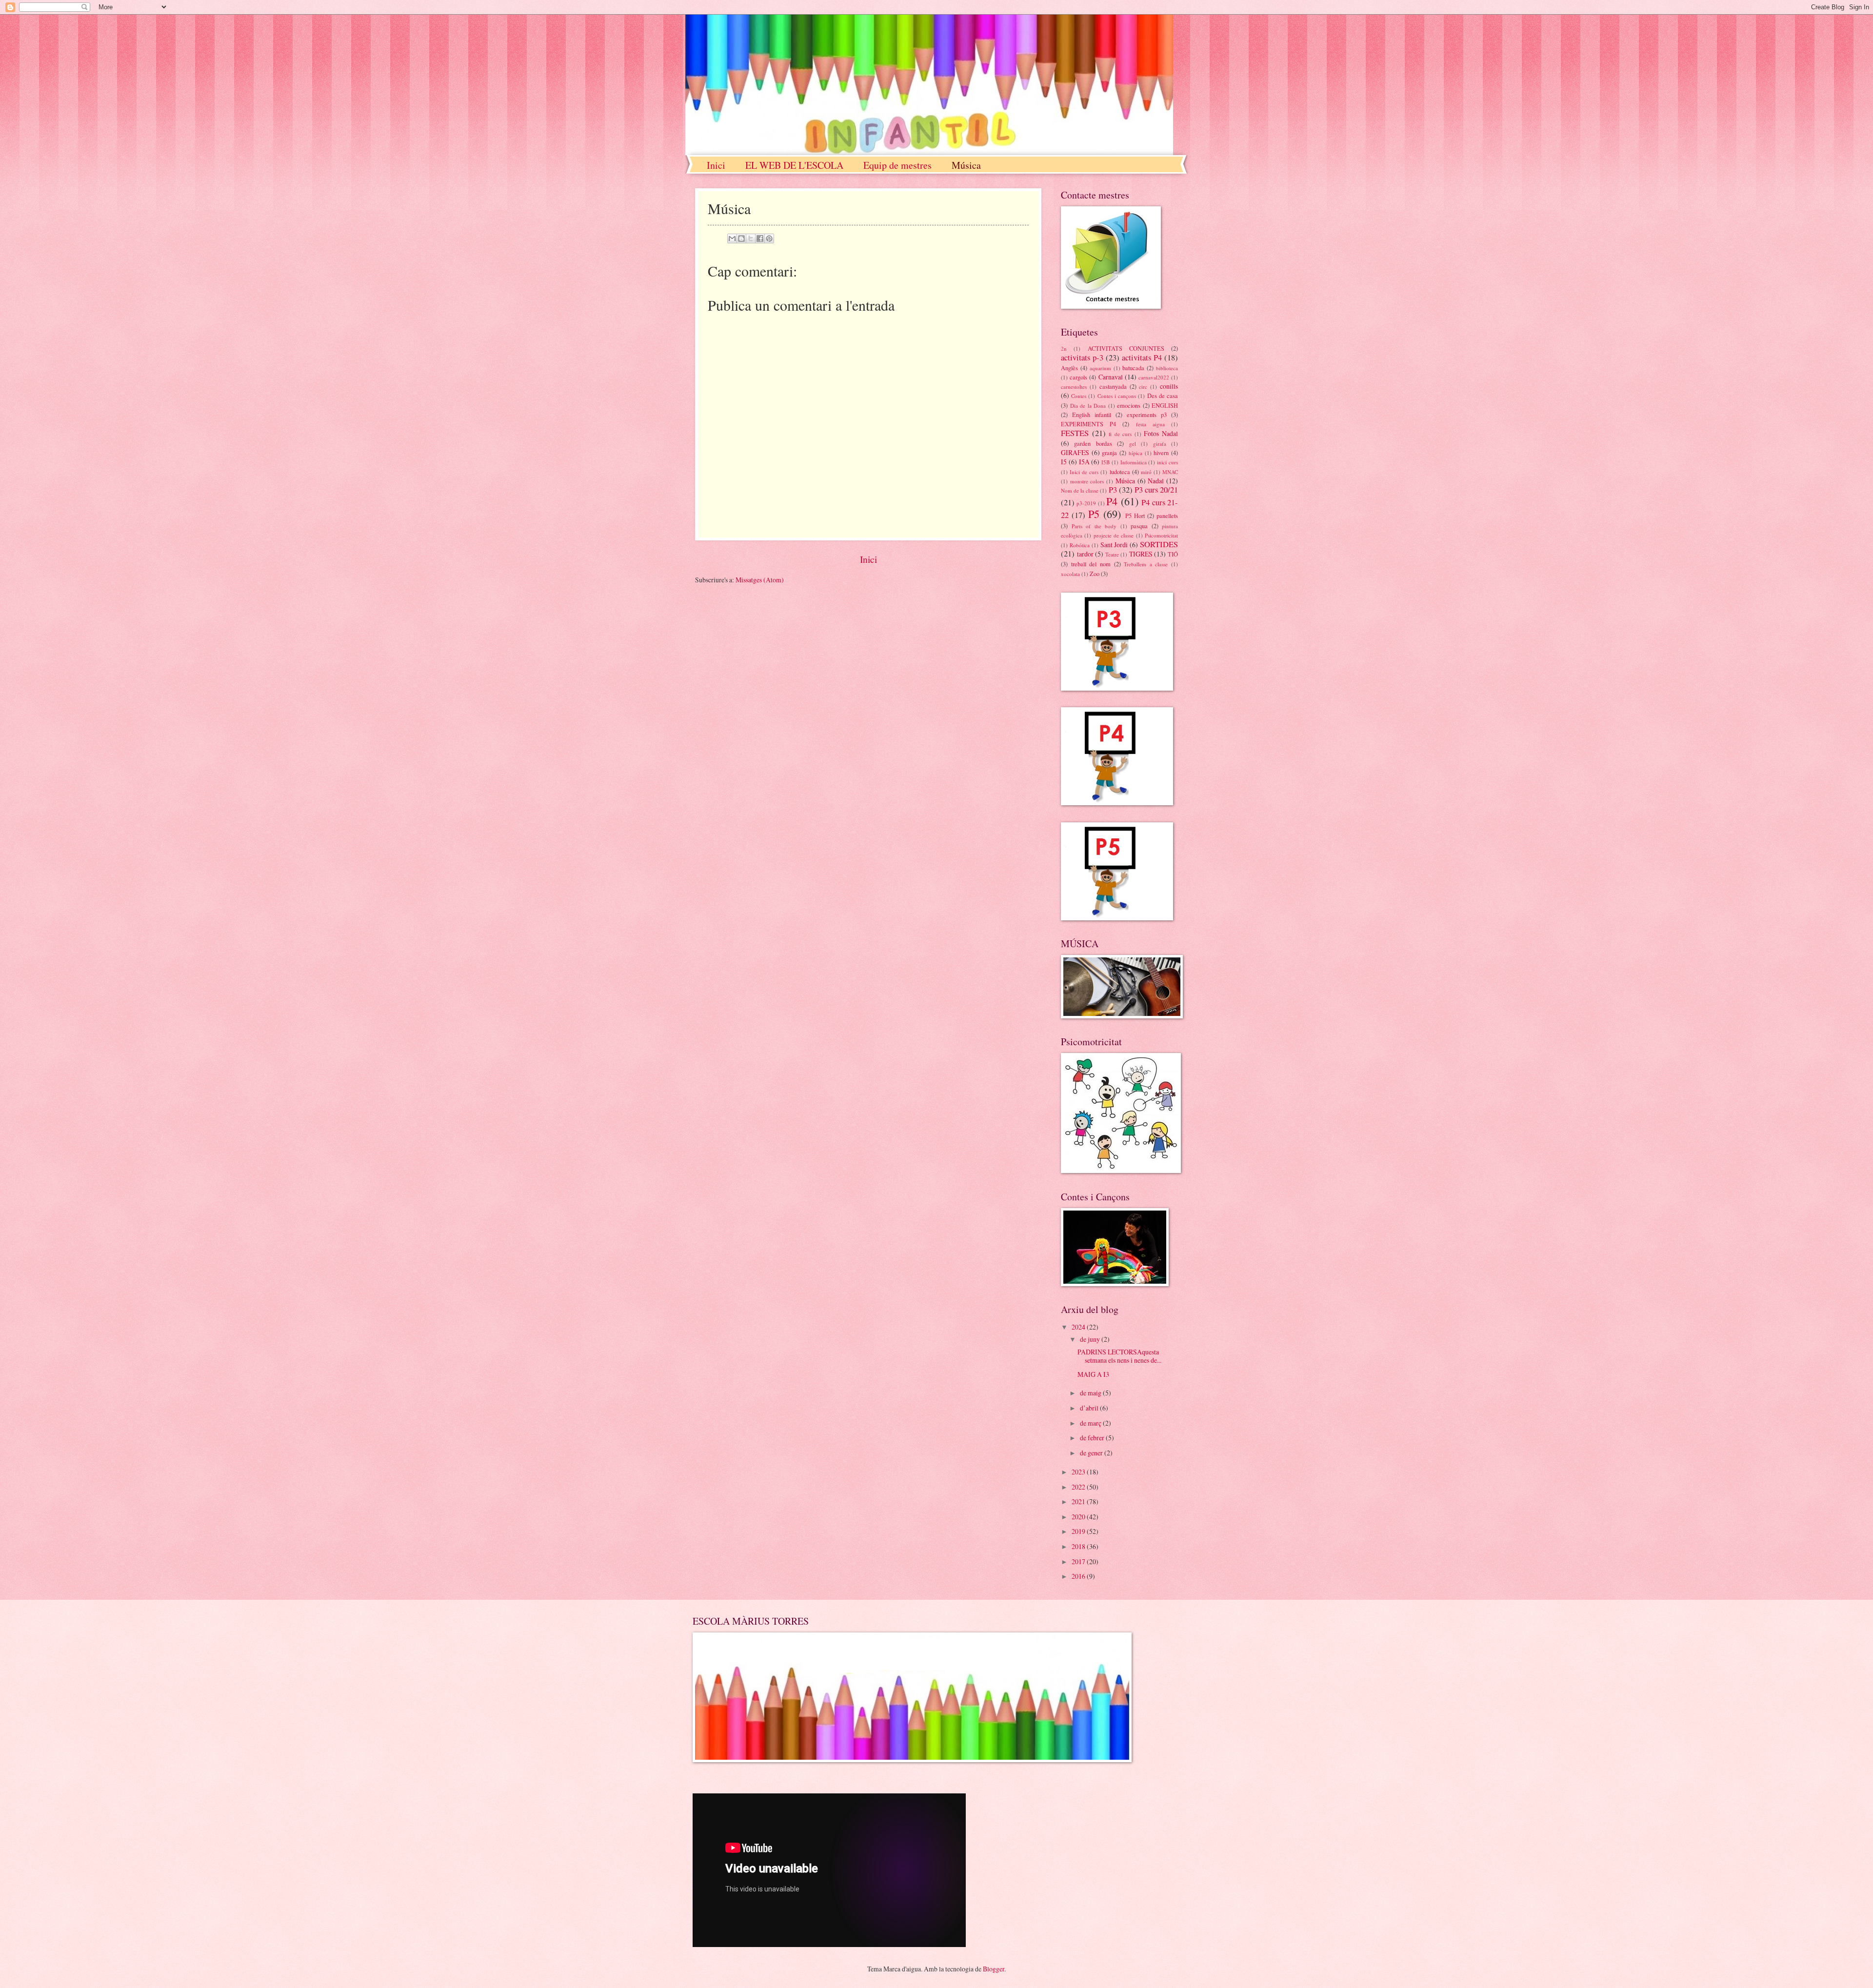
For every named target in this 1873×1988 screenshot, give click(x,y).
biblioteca (1167, 368)
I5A (1084, 462)
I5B (1106, 462)
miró (1146, 472)
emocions (1129, 405)
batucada (1133, 368)
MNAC (1170, 472)
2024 (1079, 1327)
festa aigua (1150, 424)
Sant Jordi (1114, 545)
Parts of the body (1094, 526)
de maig (1091, 1393)
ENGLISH (1165, 405)
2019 (1079, 1531)
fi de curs (1120, 434)
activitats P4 (1142, 358)
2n (1064, 348)
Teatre (1112, 554)
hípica (1136, 453)
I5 (1064, 462)
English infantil (1092, 415)
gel (1133, 444)
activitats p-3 (1082, 358)
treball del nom (1091, 564)
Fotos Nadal (1161, 433)
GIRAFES (1075, 452)
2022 (1079, 1487)
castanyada (1113, 386)
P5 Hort (1135, 516)
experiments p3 (1147, 415)
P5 (1094, 514)
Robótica (1080, 545)
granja (1109, 453)
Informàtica (1134, 462)
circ (1143, 387)
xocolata (1070, 574)
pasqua (1139, 526)
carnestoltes (1074, 387)
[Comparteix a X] (751, 239)
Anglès (1069, 368)
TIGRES (1141, 554)
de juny (1091, 1339)
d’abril (1090, 1408)
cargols (1078, 377)
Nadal (1156, 481)
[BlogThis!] (741, 239)
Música (966, 165)
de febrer (1093, 1438)
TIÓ (1173, 554)
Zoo (1095, 574)
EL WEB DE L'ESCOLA (794, 165)
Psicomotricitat (1161, 535)
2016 (1079, 1576)
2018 (1079, 1546)
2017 (1079, 1561)
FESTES (1075, 433)
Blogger (994, 1969)
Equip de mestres (897, 165)
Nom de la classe (1080, 490)
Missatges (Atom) (760, 580)
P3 (1113, 490)
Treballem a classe (1146, 564)
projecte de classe (1114, 535)
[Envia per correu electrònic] (732, 239)
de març (1091, 1423)
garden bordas (1093, 443)
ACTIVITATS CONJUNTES (1126, 348)
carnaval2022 (1154, 377)
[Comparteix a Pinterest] (769, 239)
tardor (1085, 554)
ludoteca (1120, 472)
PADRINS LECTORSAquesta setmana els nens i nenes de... (1119, 1356)
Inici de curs (1084, 472)
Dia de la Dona (1088, 406)
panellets (1167, 516)
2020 (1079, 1517)
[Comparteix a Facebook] (760, 239)
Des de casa (1163, 396)
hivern (1161, 453)
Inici (716, 165)
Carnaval (1111, 377)
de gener (1092, 1453)
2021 (1079, 1501)
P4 (1112, 501)
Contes (1079, 396)
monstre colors (1087, 481)
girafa (1160, 444)
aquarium (1100, 368)
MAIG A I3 (1093, 1374)
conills (1169, 386)
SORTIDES (1159, 544)
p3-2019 (1086, 503)
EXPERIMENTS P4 (1088, 424)
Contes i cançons (1117, 396)
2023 (1079, 1472)
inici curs (1167, 462)
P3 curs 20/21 (1156, 490)
